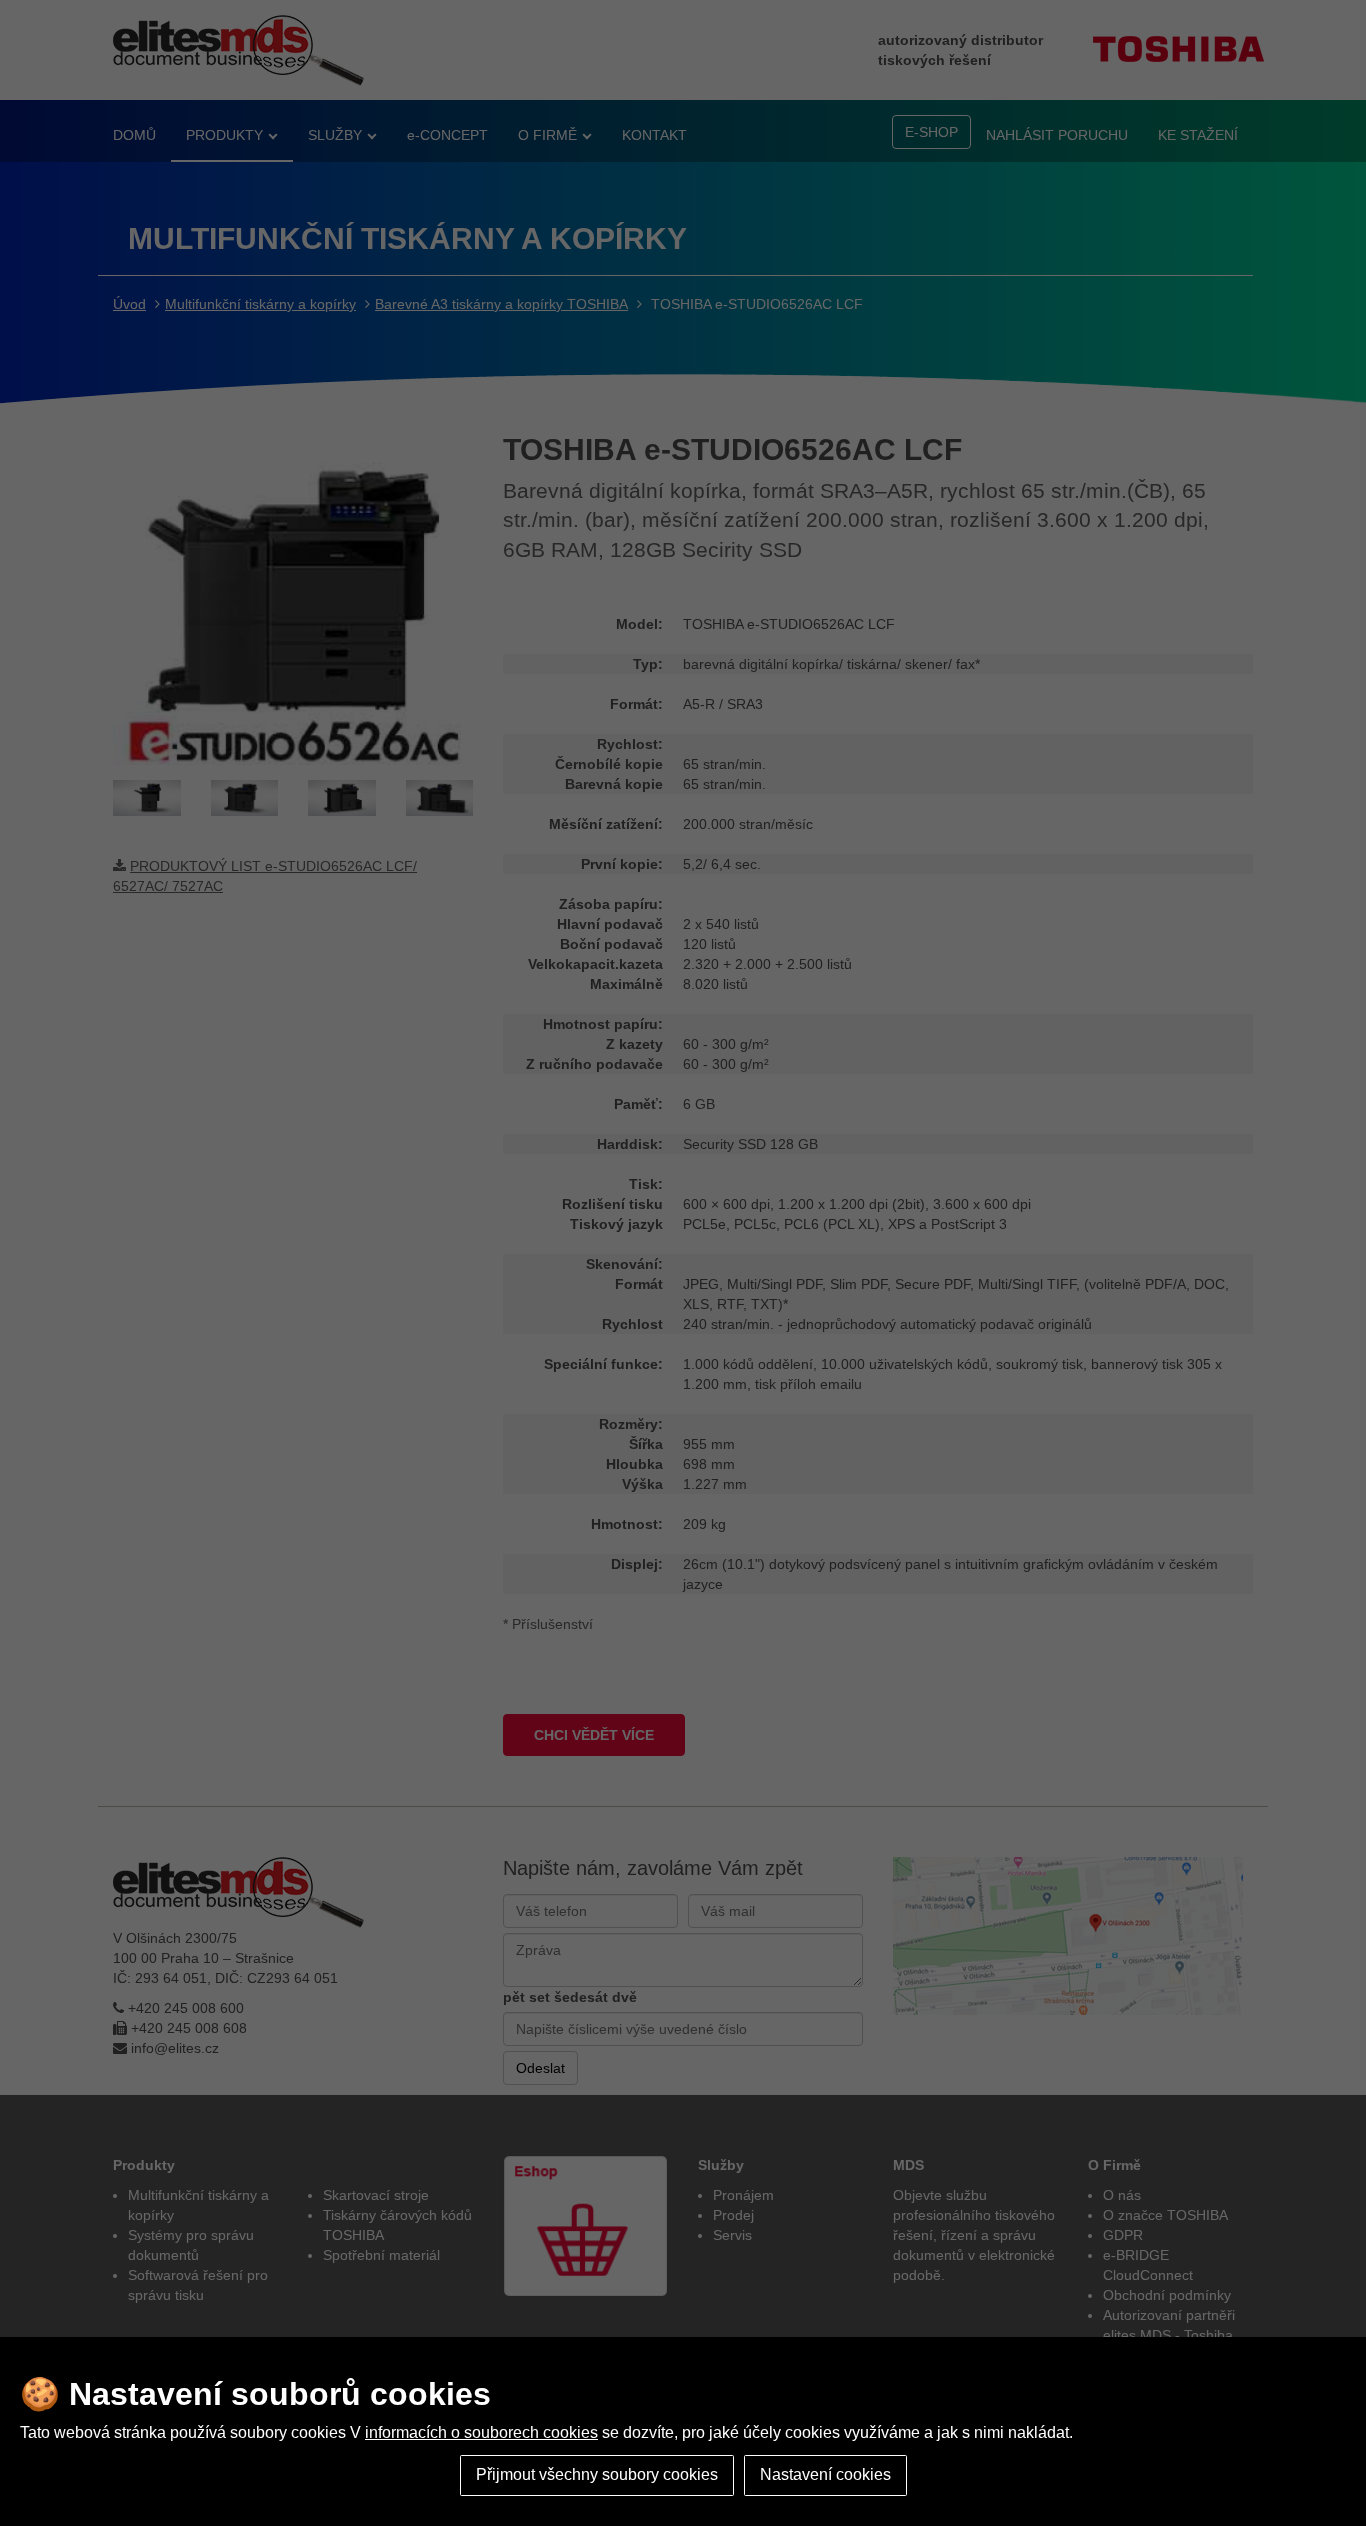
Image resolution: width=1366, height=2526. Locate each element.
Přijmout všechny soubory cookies (597, 2474)
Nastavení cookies (825, 2474)
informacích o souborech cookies (481, 2432)
